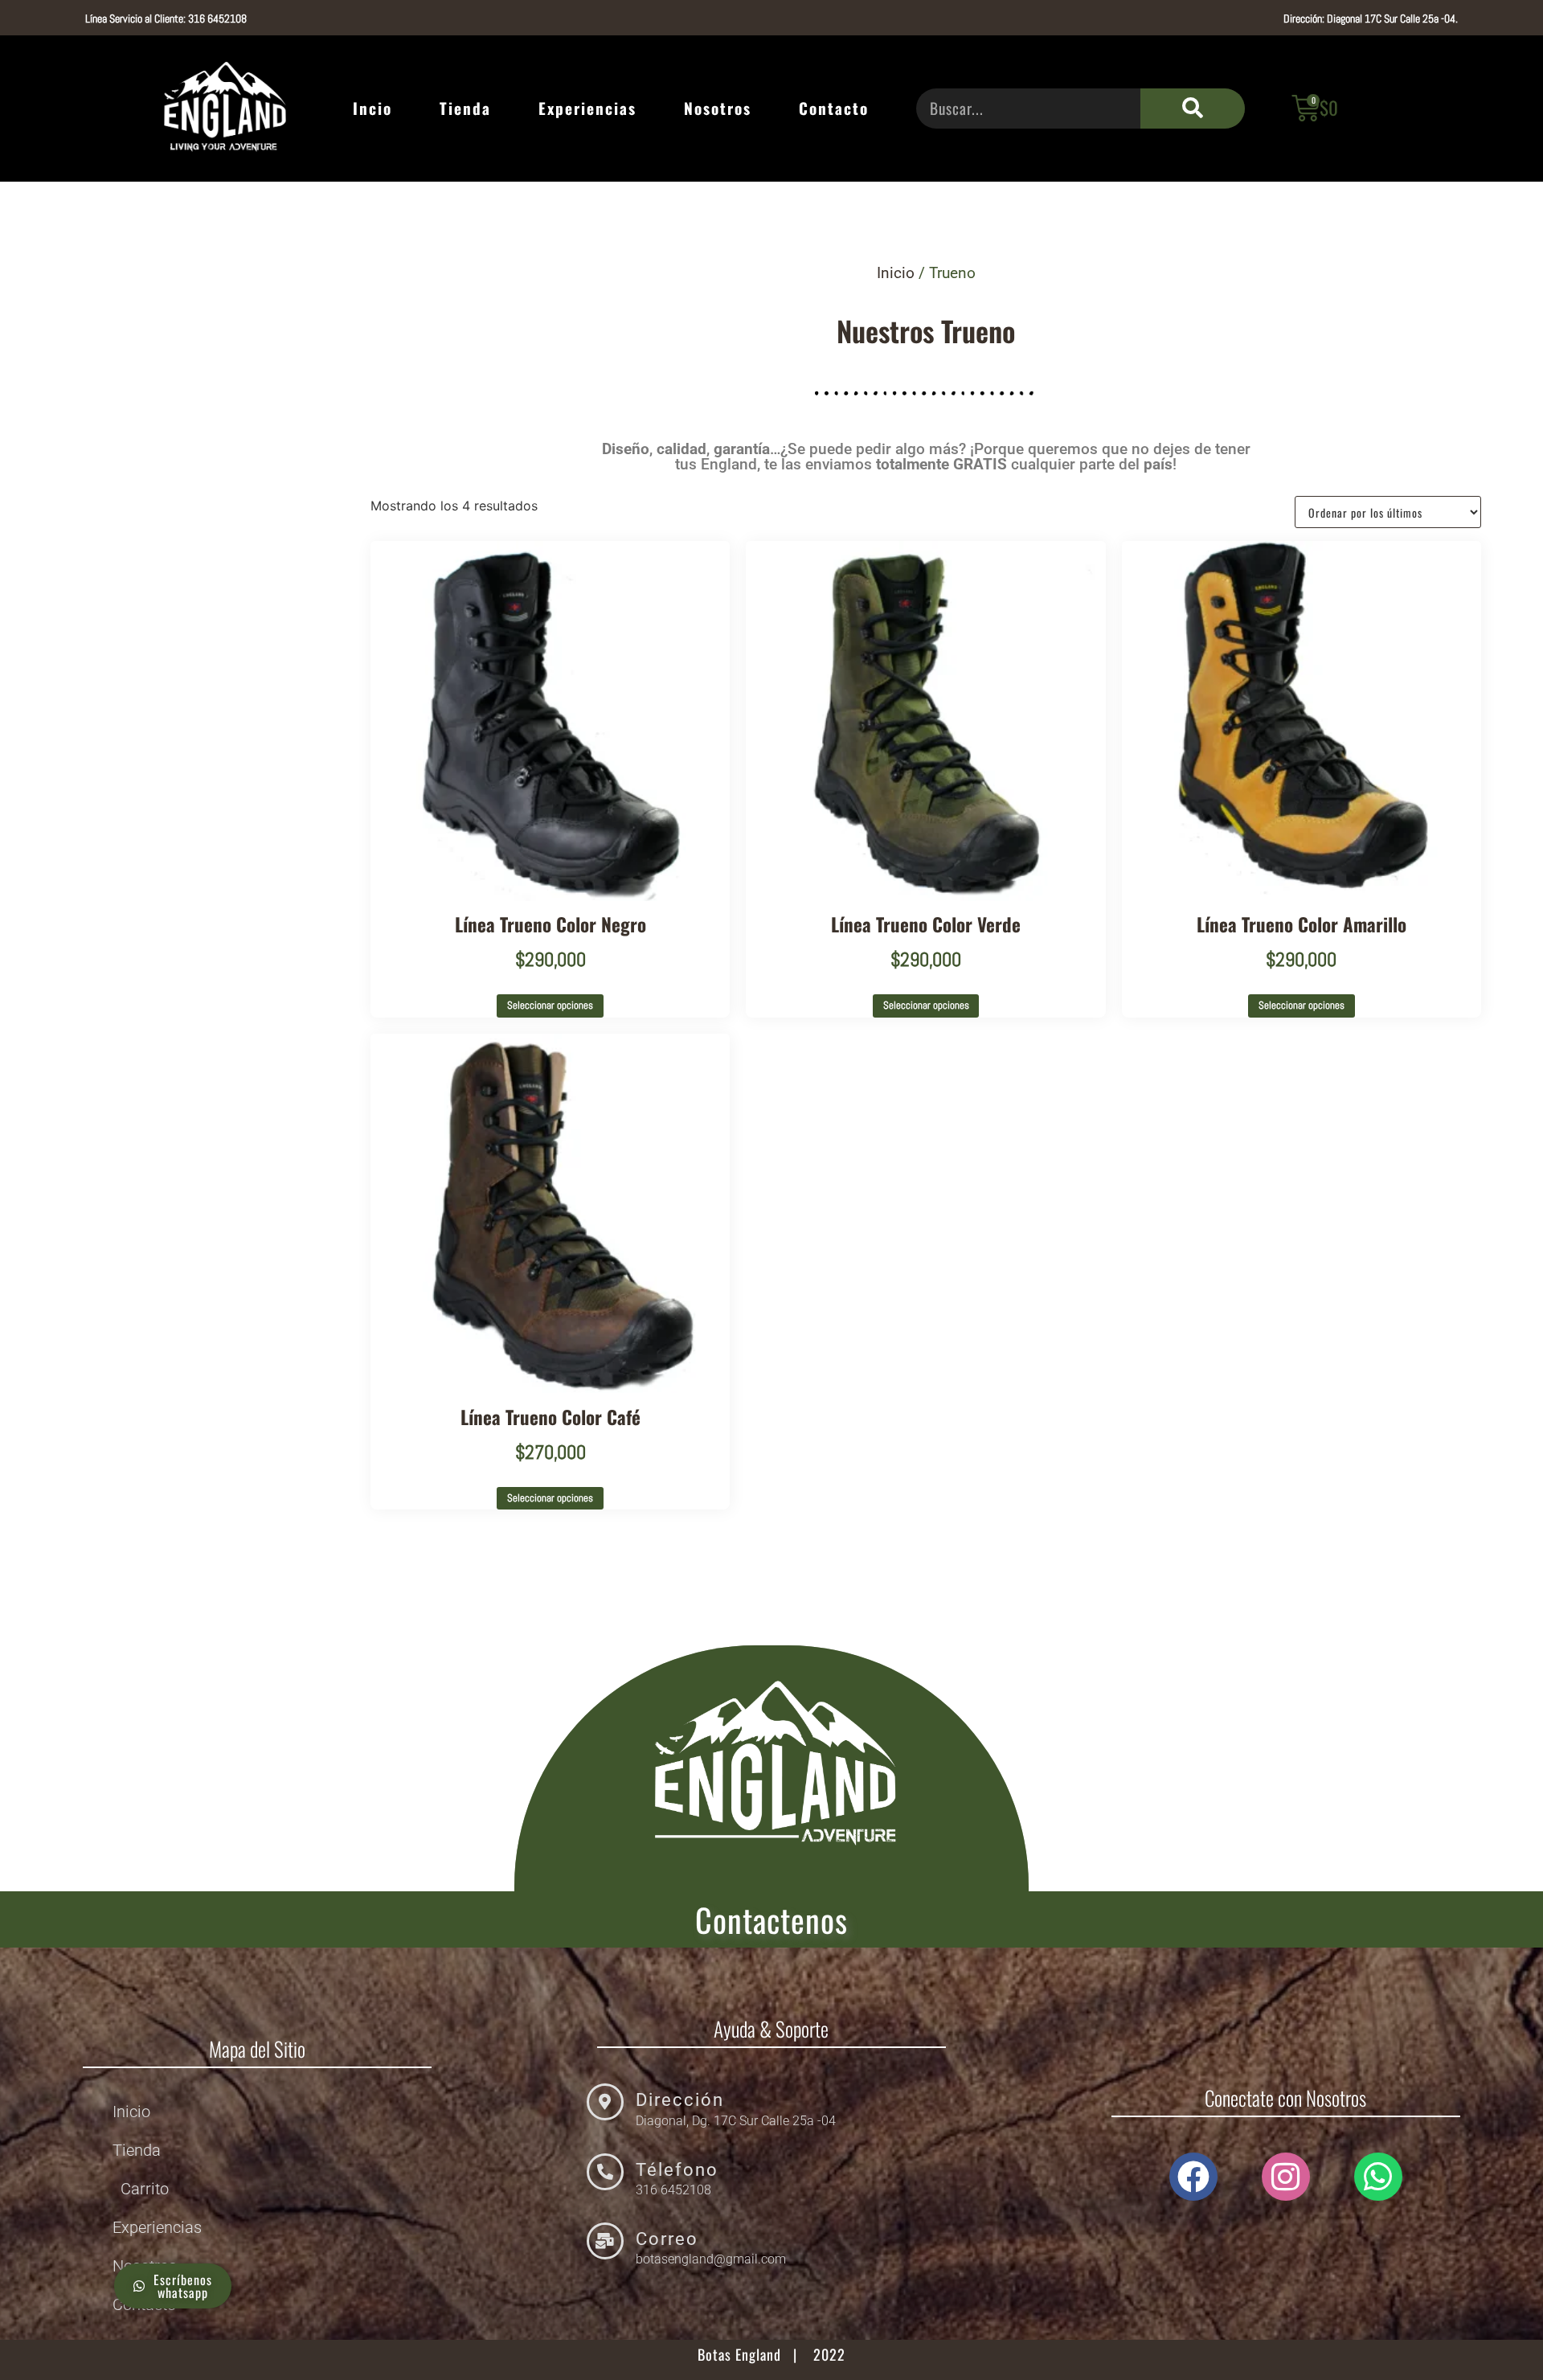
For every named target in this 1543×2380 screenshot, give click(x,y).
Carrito (145, 2189)
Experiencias (587, 108)
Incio (372, 108)
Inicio (896, 273)
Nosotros (718, 108)
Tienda (465, 108)
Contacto (834, 108)
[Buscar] (1193, 109)
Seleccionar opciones (550, 1005)
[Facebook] (1193, 2177)
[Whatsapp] (1378, 2177)
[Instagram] (1286, 2177)
